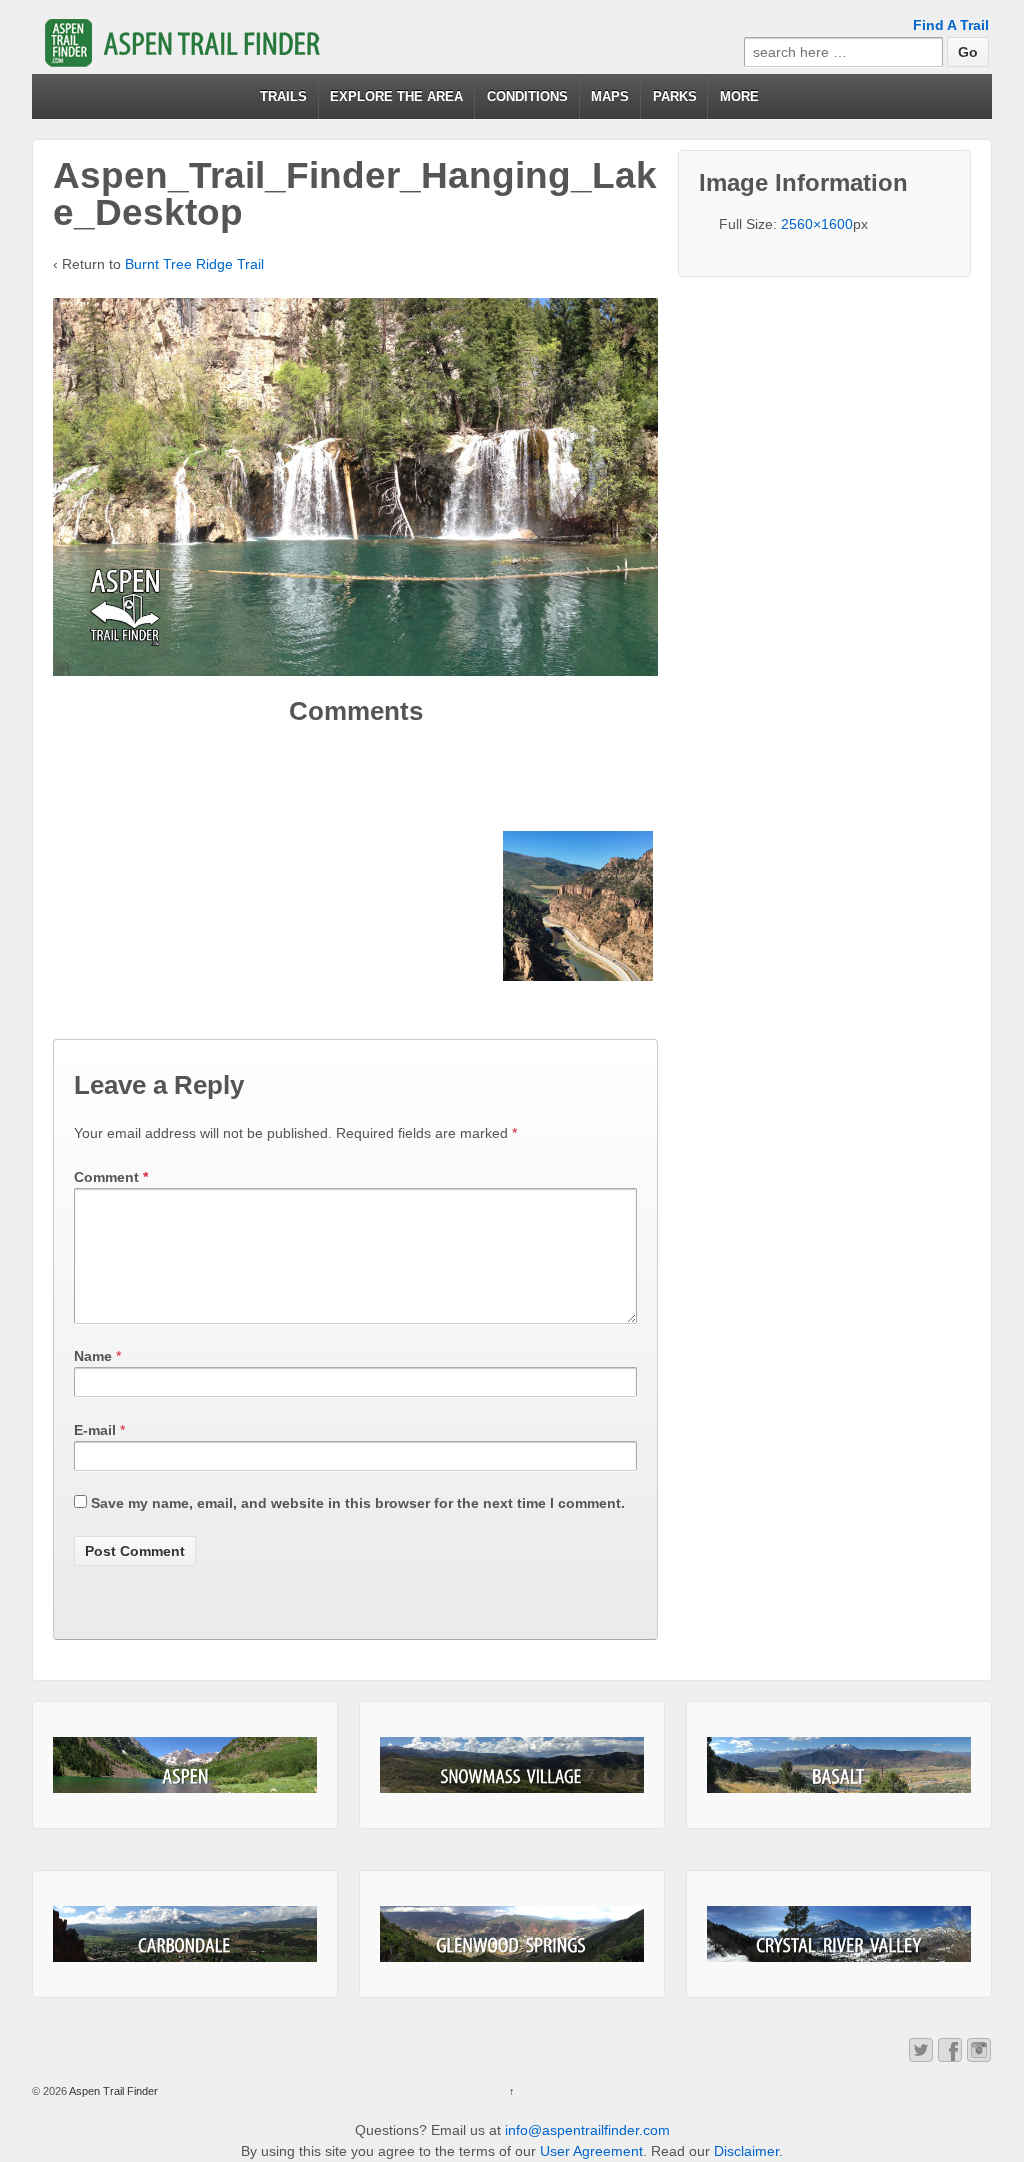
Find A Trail (951, 25)
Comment (111, 1177)
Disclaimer (746, 2151)
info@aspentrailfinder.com (587, 2130)
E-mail (95, 1430)
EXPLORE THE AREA (396, 96)
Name (93, 1356)
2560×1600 (817, 224)
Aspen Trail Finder (112, 2091)
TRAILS (283, 96)
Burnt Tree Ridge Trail (194, 264)
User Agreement (591, 2151)
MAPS (610, 96)
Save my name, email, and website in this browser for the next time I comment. (358, 1503)
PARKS (675, 96)
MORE (739, 96)
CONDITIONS (527, 96)
